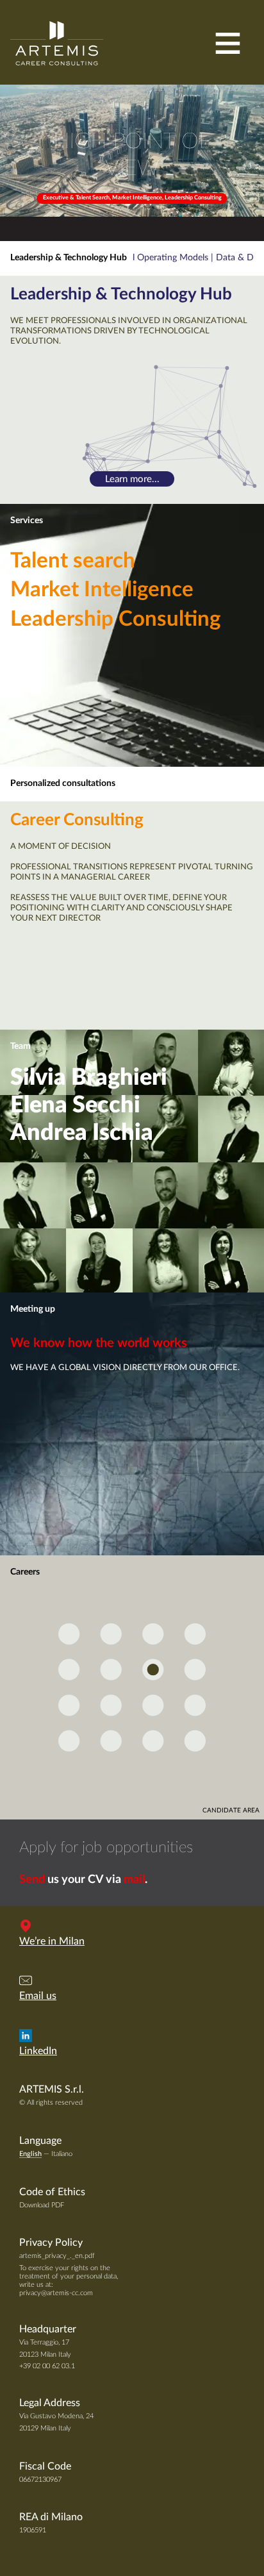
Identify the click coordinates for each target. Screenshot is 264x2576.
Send (32, 1880)
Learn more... (132, 479)
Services (27, 521)
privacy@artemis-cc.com (56, 2293)
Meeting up (33, 1309)
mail (134, 1880)
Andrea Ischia (82, 1133)
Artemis (57, 43)
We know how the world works (99, 1343)
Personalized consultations (63, 783)
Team (21, 1046)
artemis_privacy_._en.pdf (57, 2256)
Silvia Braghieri (89, 1078)
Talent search (73, 561)
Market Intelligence (102, 590)
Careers (25, 1572)
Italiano (62, 2154)
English (30, 2154)
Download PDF (42, 2205)
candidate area (231, 1811)
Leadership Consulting (115, 619)
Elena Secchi (75, 1105)
